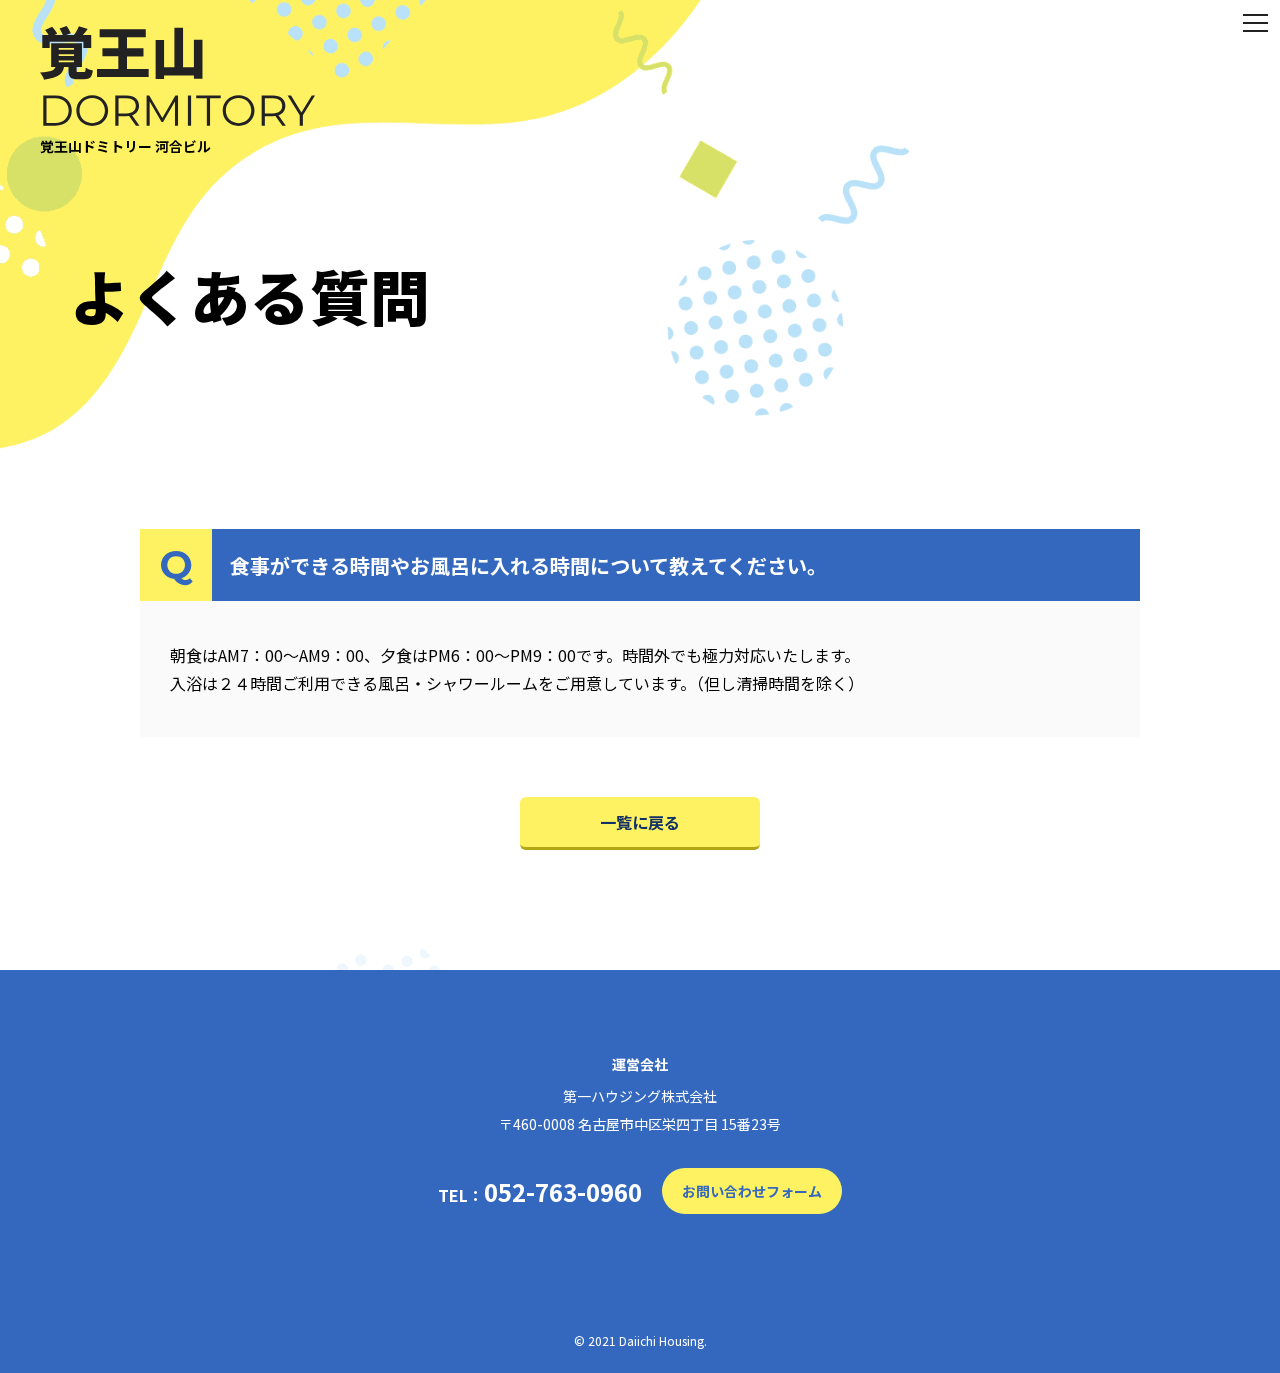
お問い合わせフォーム (752, 1191)
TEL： (540, 1192)
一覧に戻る (640, 822)
